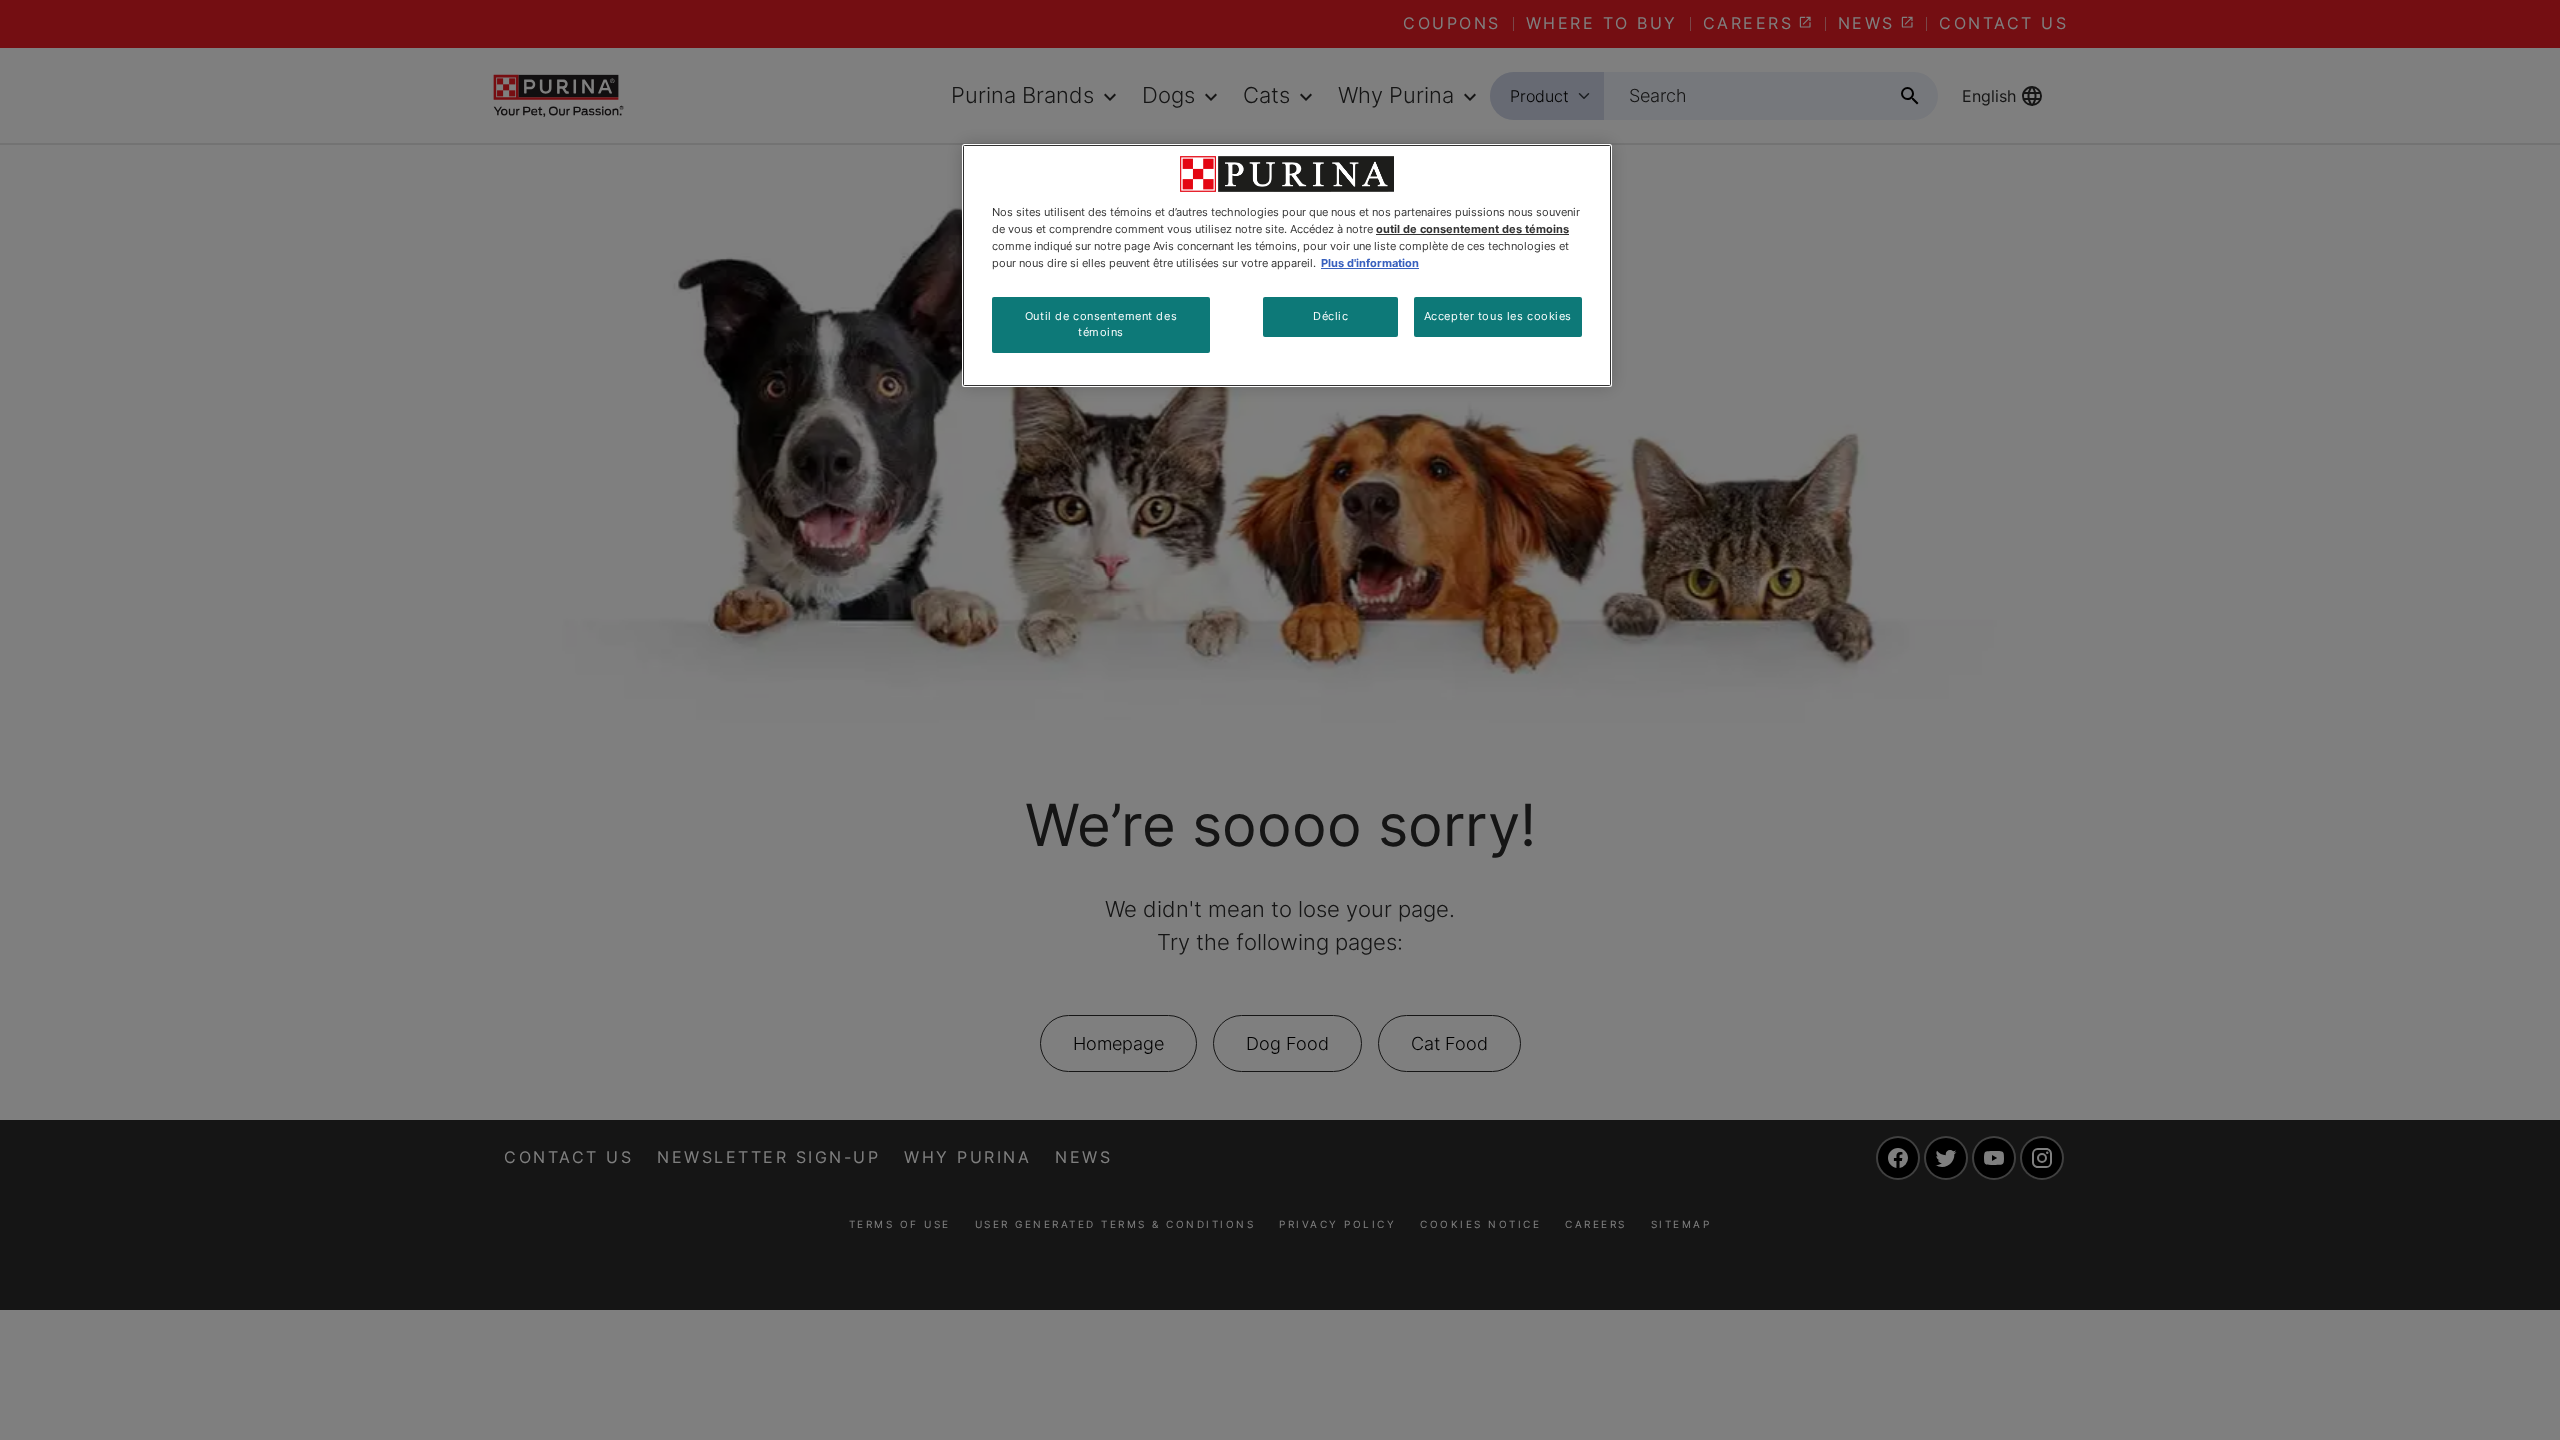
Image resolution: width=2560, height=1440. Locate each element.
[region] (1287, 265)
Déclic (1330, 316)
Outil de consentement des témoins (1101, 324)
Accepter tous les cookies (1498, 316)
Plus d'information (1370, 263)
